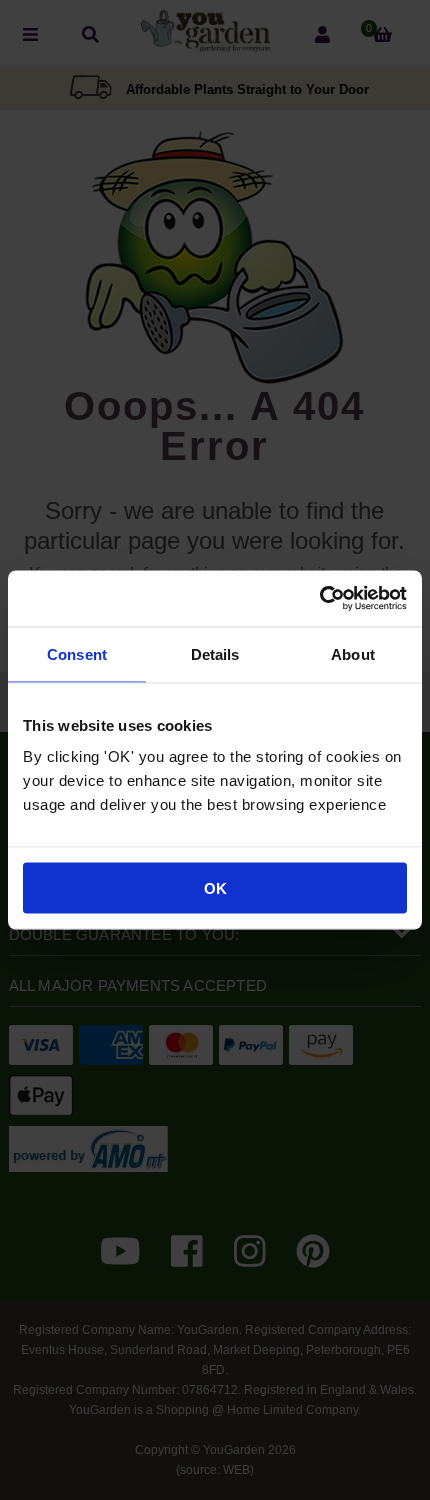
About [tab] (353, 653)
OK (215, 888)
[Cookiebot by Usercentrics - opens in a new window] (319, 599)
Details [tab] (215, 653)
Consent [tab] (77, 653)
